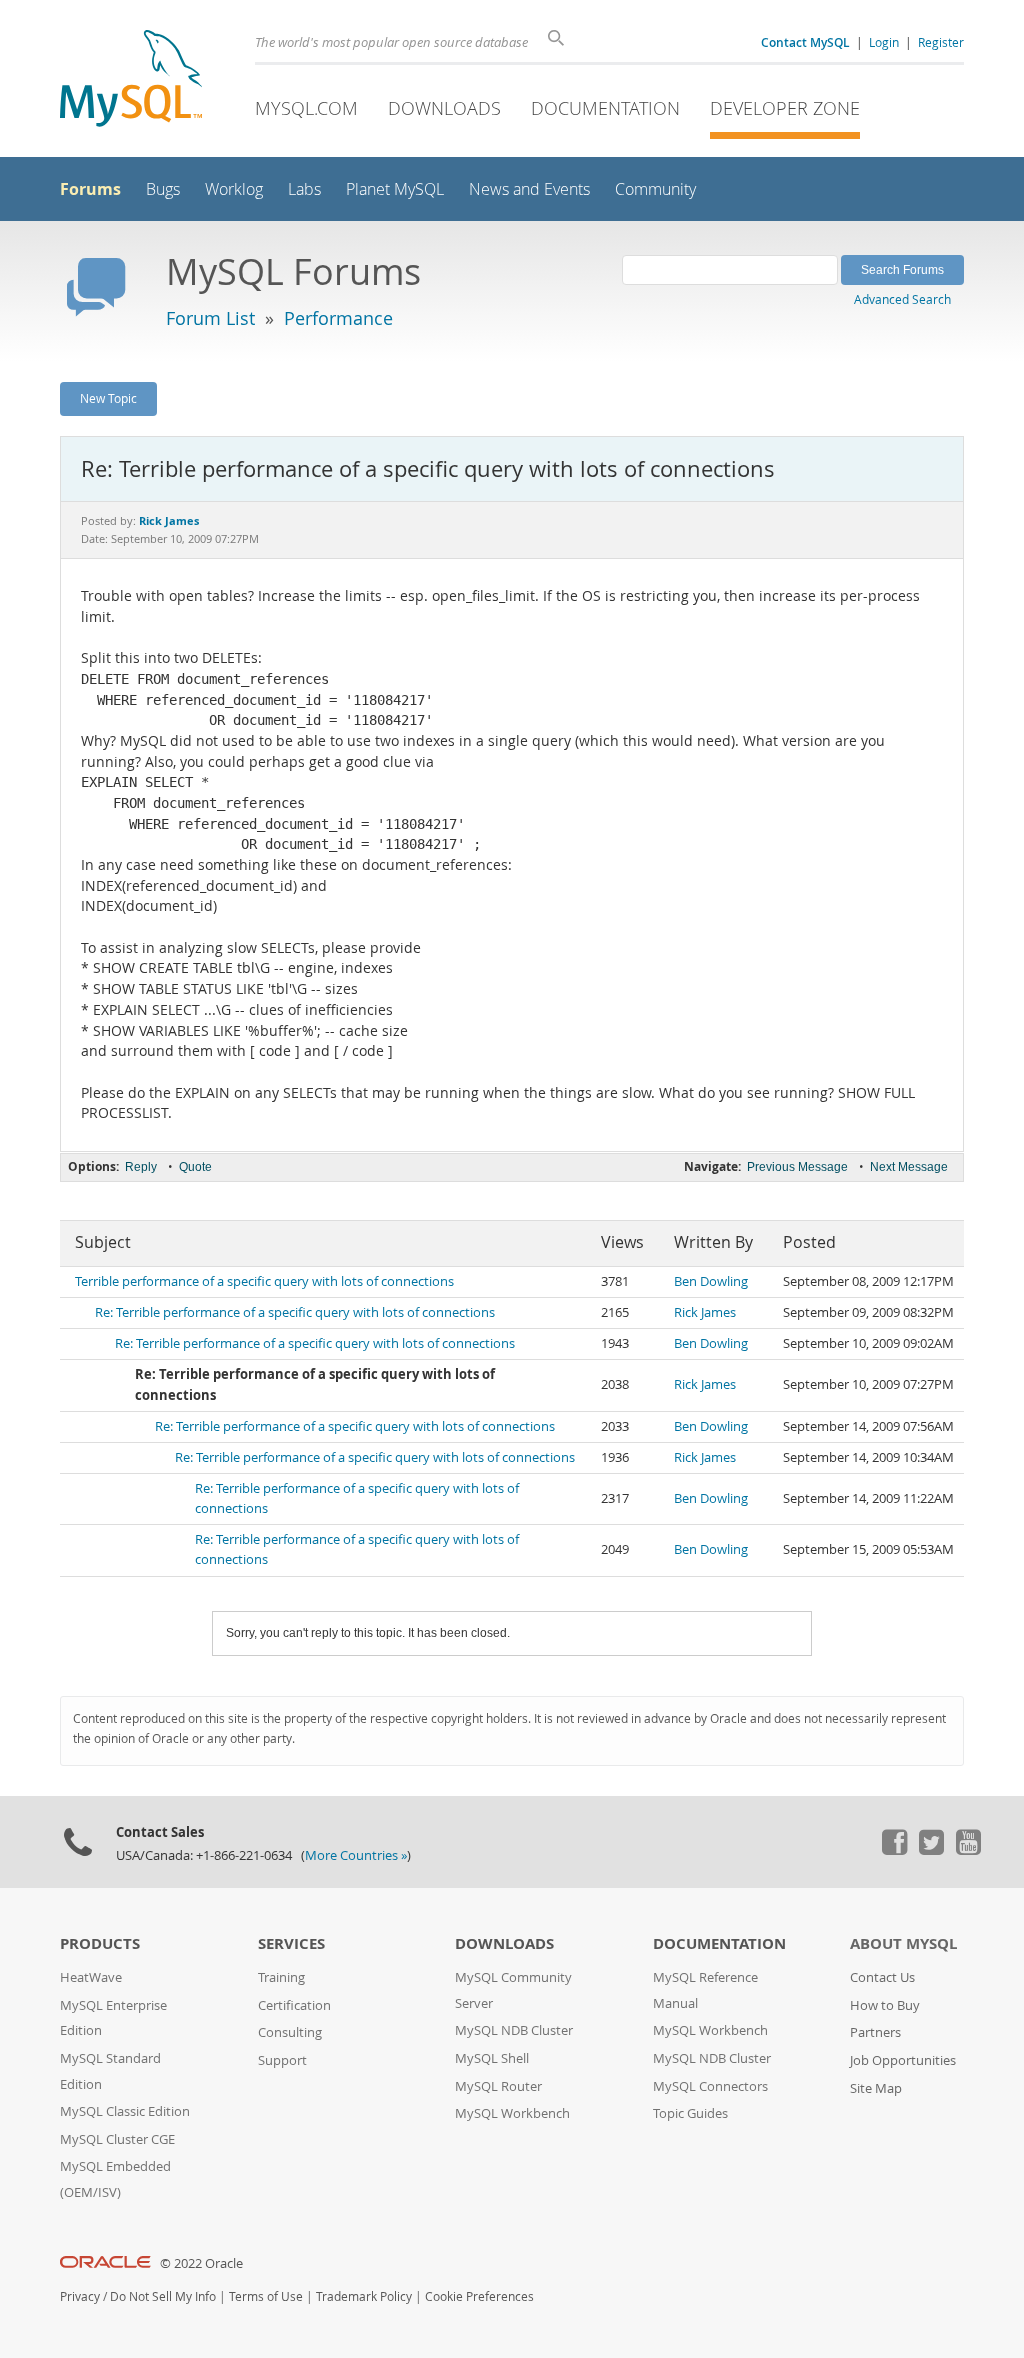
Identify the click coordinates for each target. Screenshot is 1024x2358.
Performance (338, 318)
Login (884, 42)
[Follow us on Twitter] (931, 1850)
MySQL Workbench (512, 2113)
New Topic (108, 398)
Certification (294, 2005)
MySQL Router (498, 2086)
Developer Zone (785, 108)
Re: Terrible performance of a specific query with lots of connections (295, 1312)
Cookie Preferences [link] (479, 2296)
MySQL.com (306, 108)
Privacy (80, 2296)
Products (100, 1943)
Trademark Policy (364, 2296)
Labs (304, 189)
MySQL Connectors (710, 2086)
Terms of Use (266, 2296)
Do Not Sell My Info (163, 2296)
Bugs (163, 189)
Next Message (909, 1167)
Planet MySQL (395, 189)
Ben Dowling (711, 1281)
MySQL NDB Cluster (514, 2030)
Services (291, 1943)
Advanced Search (902, 299)
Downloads (444, 108)
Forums (90, 189)
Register (941, 42)
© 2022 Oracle (201, 2263)
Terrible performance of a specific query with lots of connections (264, 1281)
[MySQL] (131, 80)
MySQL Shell (492, 2058)
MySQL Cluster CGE (117, 2139)
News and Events (529, 189)
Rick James (705, 1312)
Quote (195, 1167)
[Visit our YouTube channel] (968, 1850)
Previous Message (797, 1167)
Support (282, 2060)
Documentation (605, 108)
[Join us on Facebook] (894, 1850)
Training (281, 1977)
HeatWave (91, 1977)
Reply (141, 1167)
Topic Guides (690, 2113)
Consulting (290, 2032)
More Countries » (356, 1855)
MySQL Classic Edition (125, 2111)
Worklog (234, 189)
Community (655, 189)
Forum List (210, 318)
